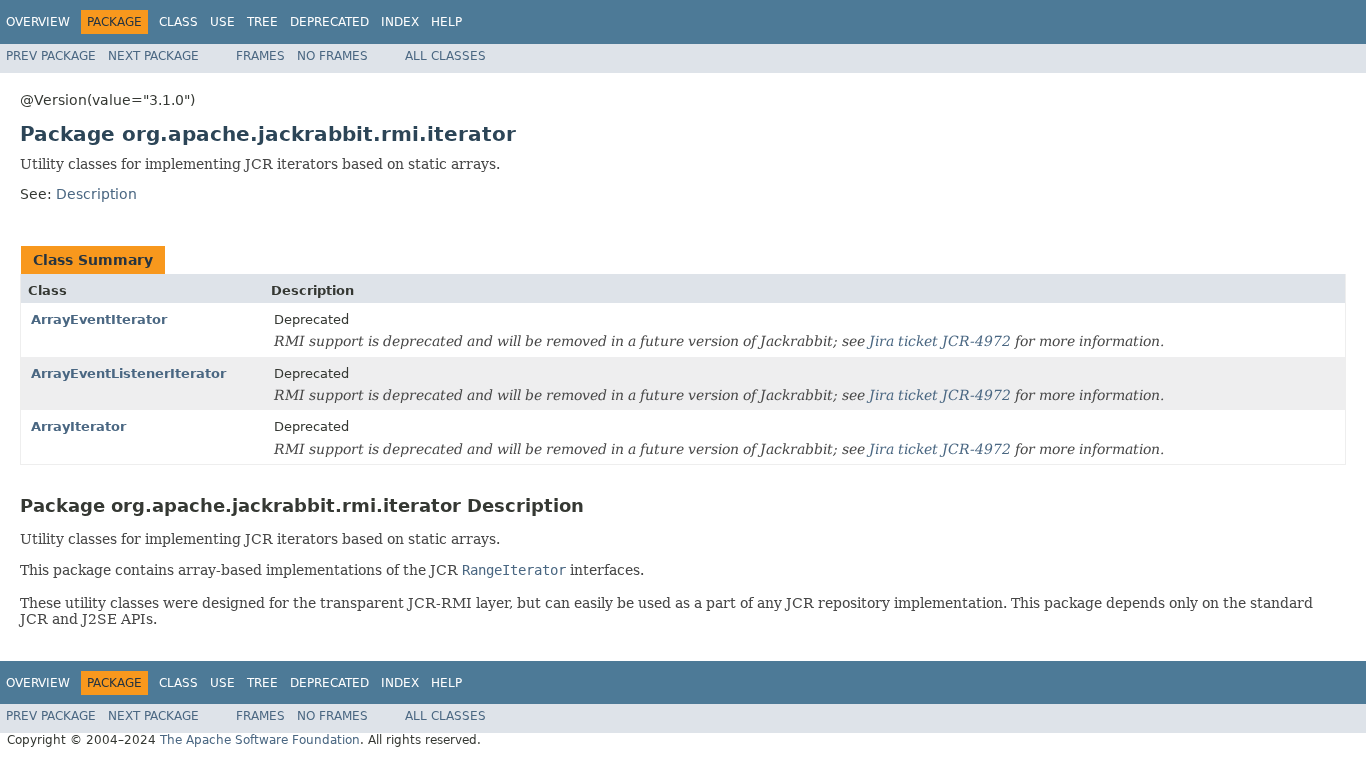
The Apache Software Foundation (260, 740)
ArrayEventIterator (99, 319)
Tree (262, 22)
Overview (38, 22)
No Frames (332, 56)
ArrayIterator (78, 426)
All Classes (445, 56)
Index (400, 22)
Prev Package (51, 56)
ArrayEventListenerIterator (128, 373)
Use (222, 22)
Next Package (153, 56)
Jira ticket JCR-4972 (940, 341)
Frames (260, 56)
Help (446, 22)
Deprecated (329, 22)
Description (96, 194)
